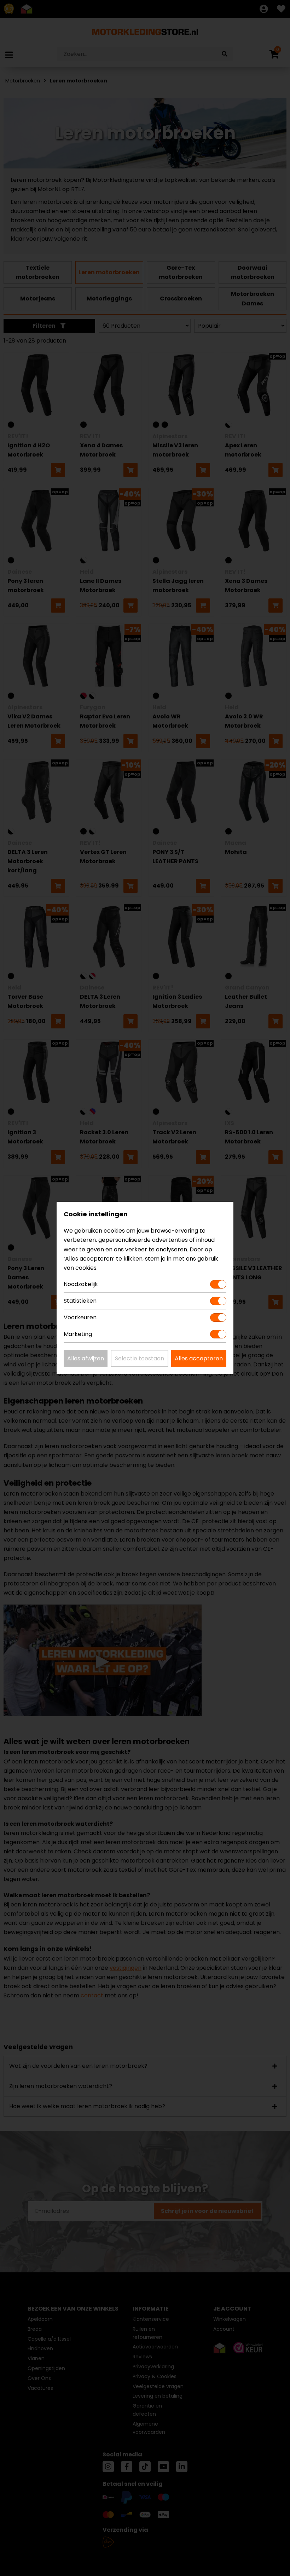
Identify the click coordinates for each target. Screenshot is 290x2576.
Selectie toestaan (140, 1358)
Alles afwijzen (86, 1358)
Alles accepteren (199, 1358)
